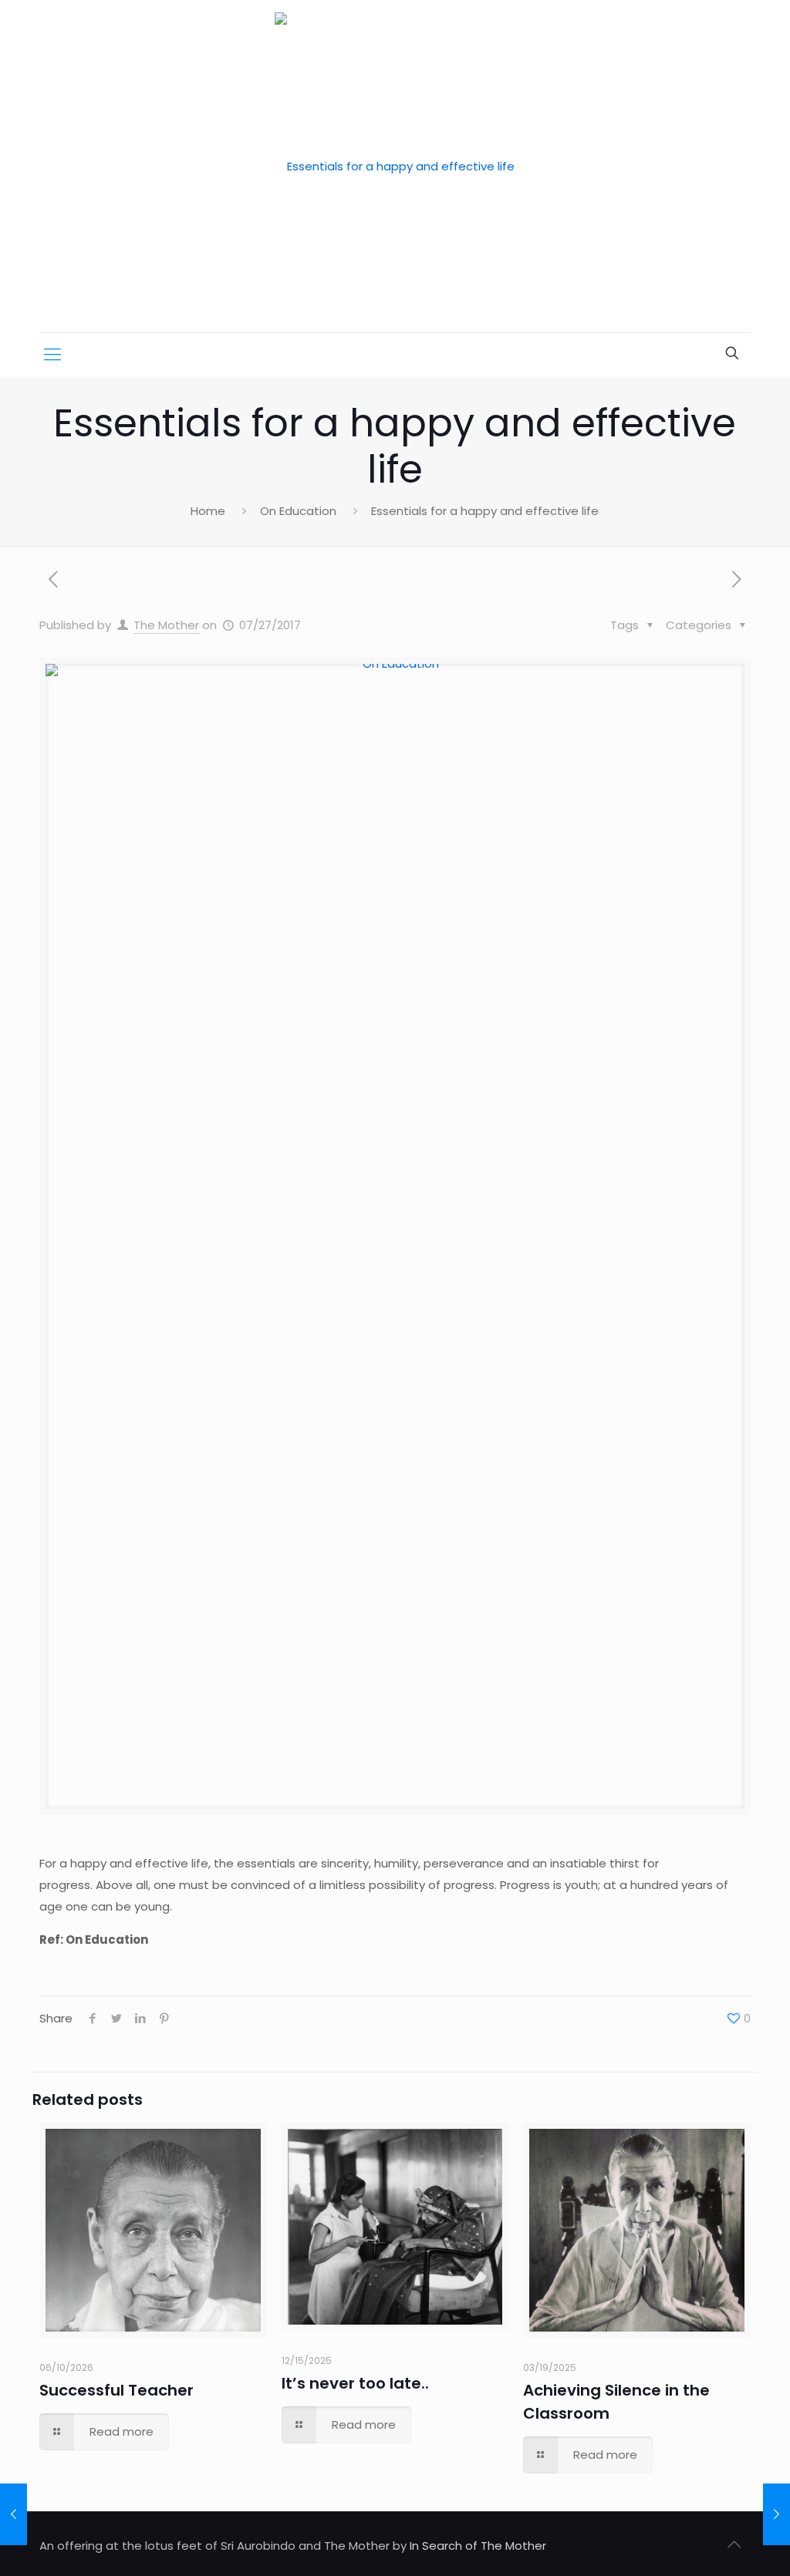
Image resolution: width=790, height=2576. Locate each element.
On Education (298, 511)
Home (208, 511)
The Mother (166, 625)
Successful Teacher (116, 2390)
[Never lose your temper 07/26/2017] (14, 2514)
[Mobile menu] (52, 355)
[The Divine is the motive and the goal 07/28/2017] (776, 2514)
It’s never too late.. (355, 2383)
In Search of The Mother (478, 2546)
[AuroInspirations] (395, 166)
